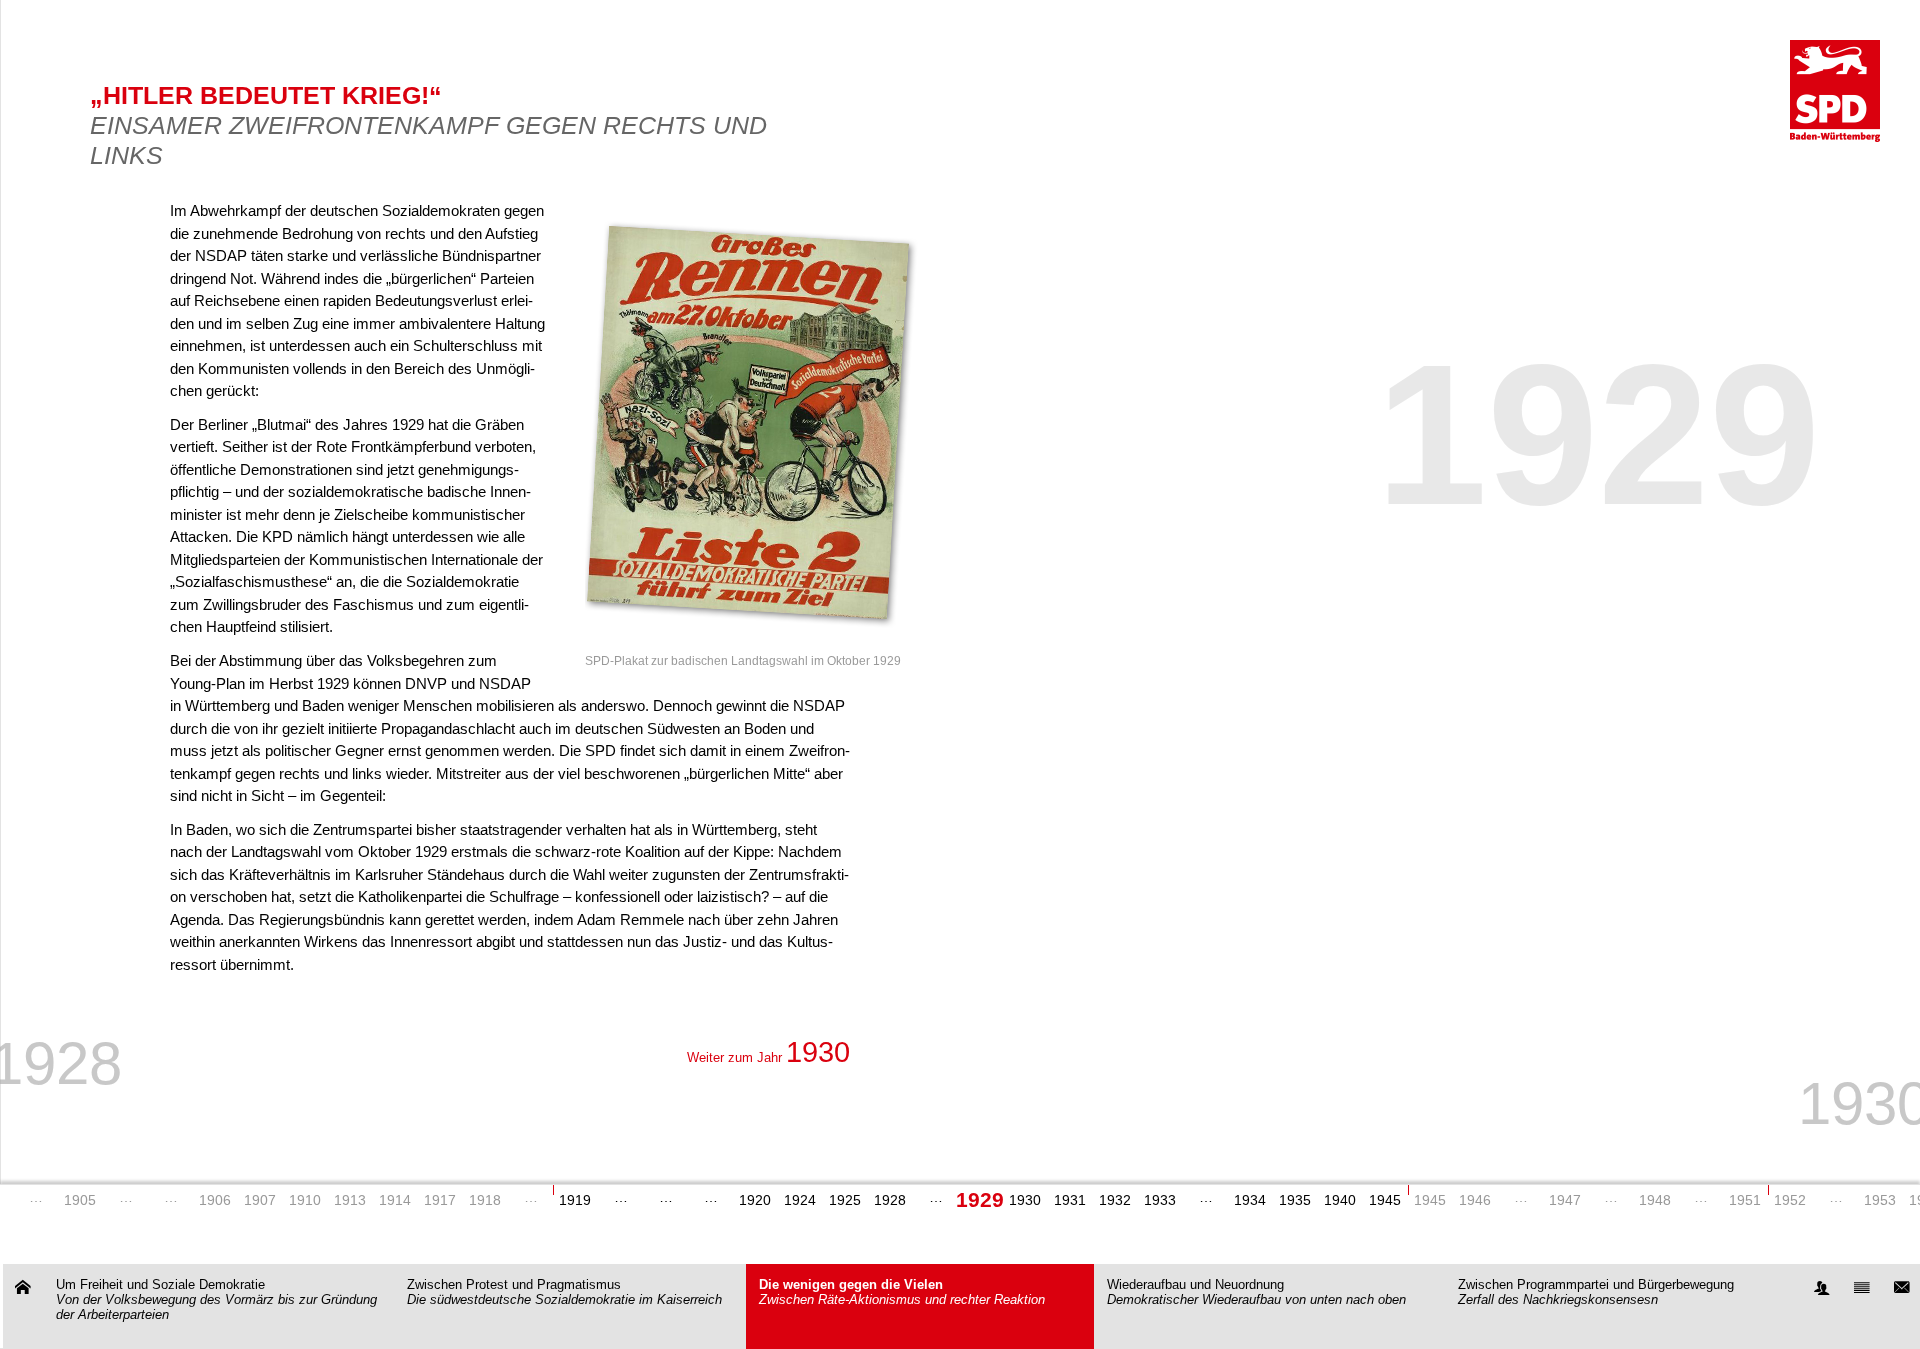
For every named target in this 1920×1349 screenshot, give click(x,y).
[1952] (1835, 1201)
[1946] (1520, 1201)
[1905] (125, 1201)
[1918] (530, 1201)
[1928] (935, 1201)
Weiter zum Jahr (768, 1057)
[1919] (620, 1201)
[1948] (1700, 1201)
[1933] (1205, 1201)
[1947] (1610, 1201)
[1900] (35, 1201)
